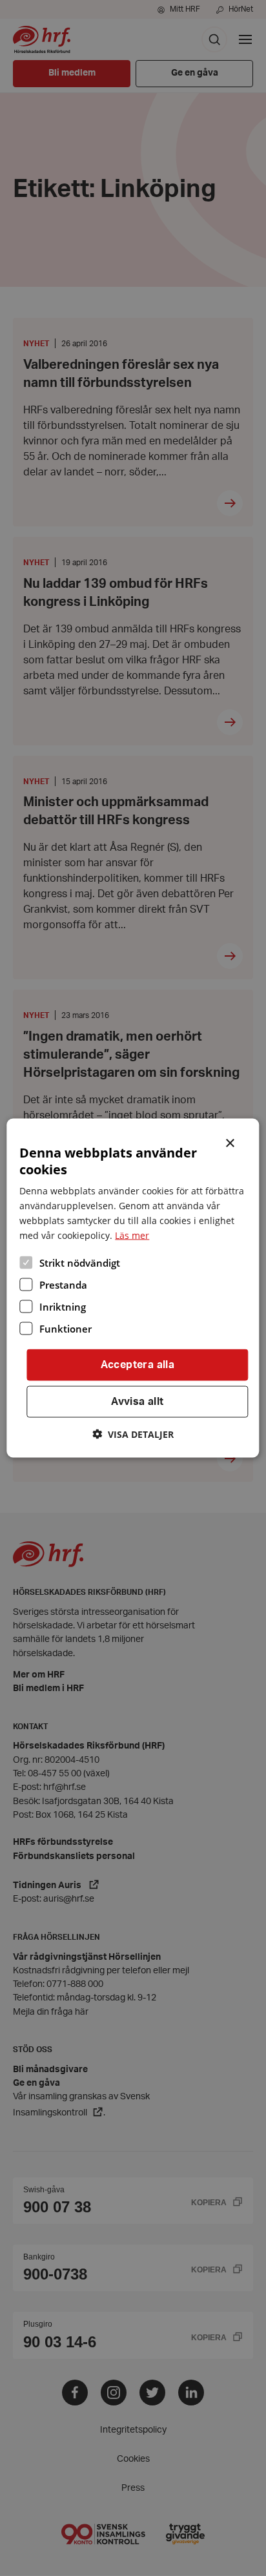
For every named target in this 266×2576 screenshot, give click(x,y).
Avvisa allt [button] (137, 1402)
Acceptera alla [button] (138, 1365)
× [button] (231, 1142)
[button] (133, 1434)
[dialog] (133, 1288)
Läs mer (132, 1235)
